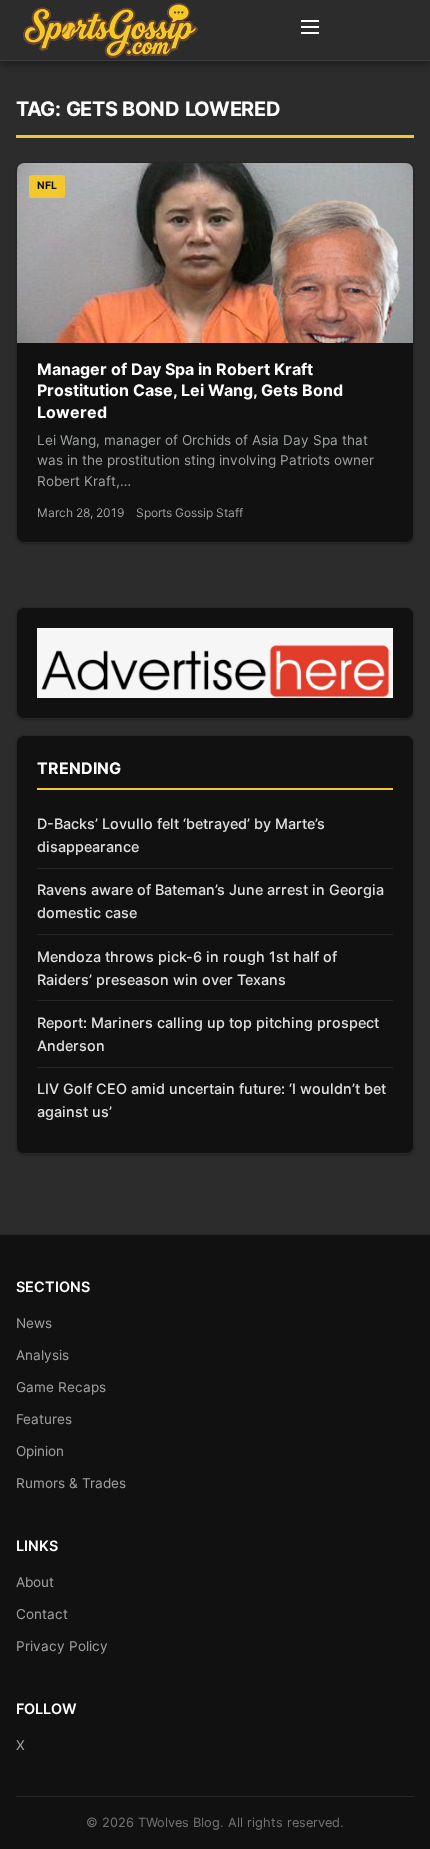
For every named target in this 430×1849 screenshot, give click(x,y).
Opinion (40, 1451)
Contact (42, 1614)
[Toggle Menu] (310, 30)
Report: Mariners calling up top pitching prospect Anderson (208, 1034)
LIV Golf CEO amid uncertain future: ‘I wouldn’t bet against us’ (211, 1100)
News (34, 1323)
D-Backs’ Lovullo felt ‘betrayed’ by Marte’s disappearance (181, 835)
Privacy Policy (62, 1646)
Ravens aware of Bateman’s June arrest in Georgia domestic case (210, 901)
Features (44, 1419)
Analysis (42, 1355)
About (35, 1582)
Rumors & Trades (71, 1483)
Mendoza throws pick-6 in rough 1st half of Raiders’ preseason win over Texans (187, 968)
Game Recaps (61, 1387)
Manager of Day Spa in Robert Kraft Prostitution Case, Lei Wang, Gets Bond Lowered (190, 390)
